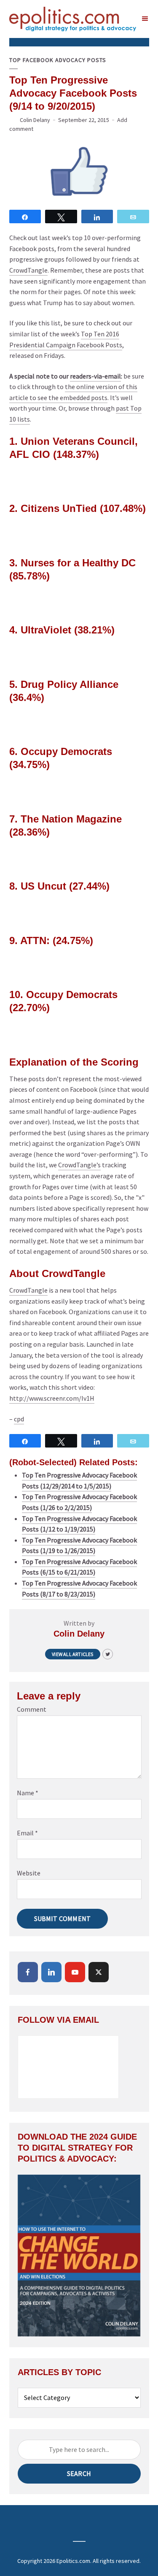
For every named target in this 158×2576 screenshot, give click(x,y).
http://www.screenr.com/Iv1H (52, 1398)
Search (79, 2473)
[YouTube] (75, 1972)
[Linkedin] (51, 1972)
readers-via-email (95, 376)
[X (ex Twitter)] (99, 1972)
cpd (19, 1419)
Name (28, 1793)
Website (29, 1873)
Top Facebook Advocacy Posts (58, 60)
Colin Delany (35, 120)
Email (27, 1833)
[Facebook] (28, 1972)
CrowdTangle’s (79, 1165)
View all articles (72, 1654)
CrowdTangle (28, 270)
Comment (32, 1709)
